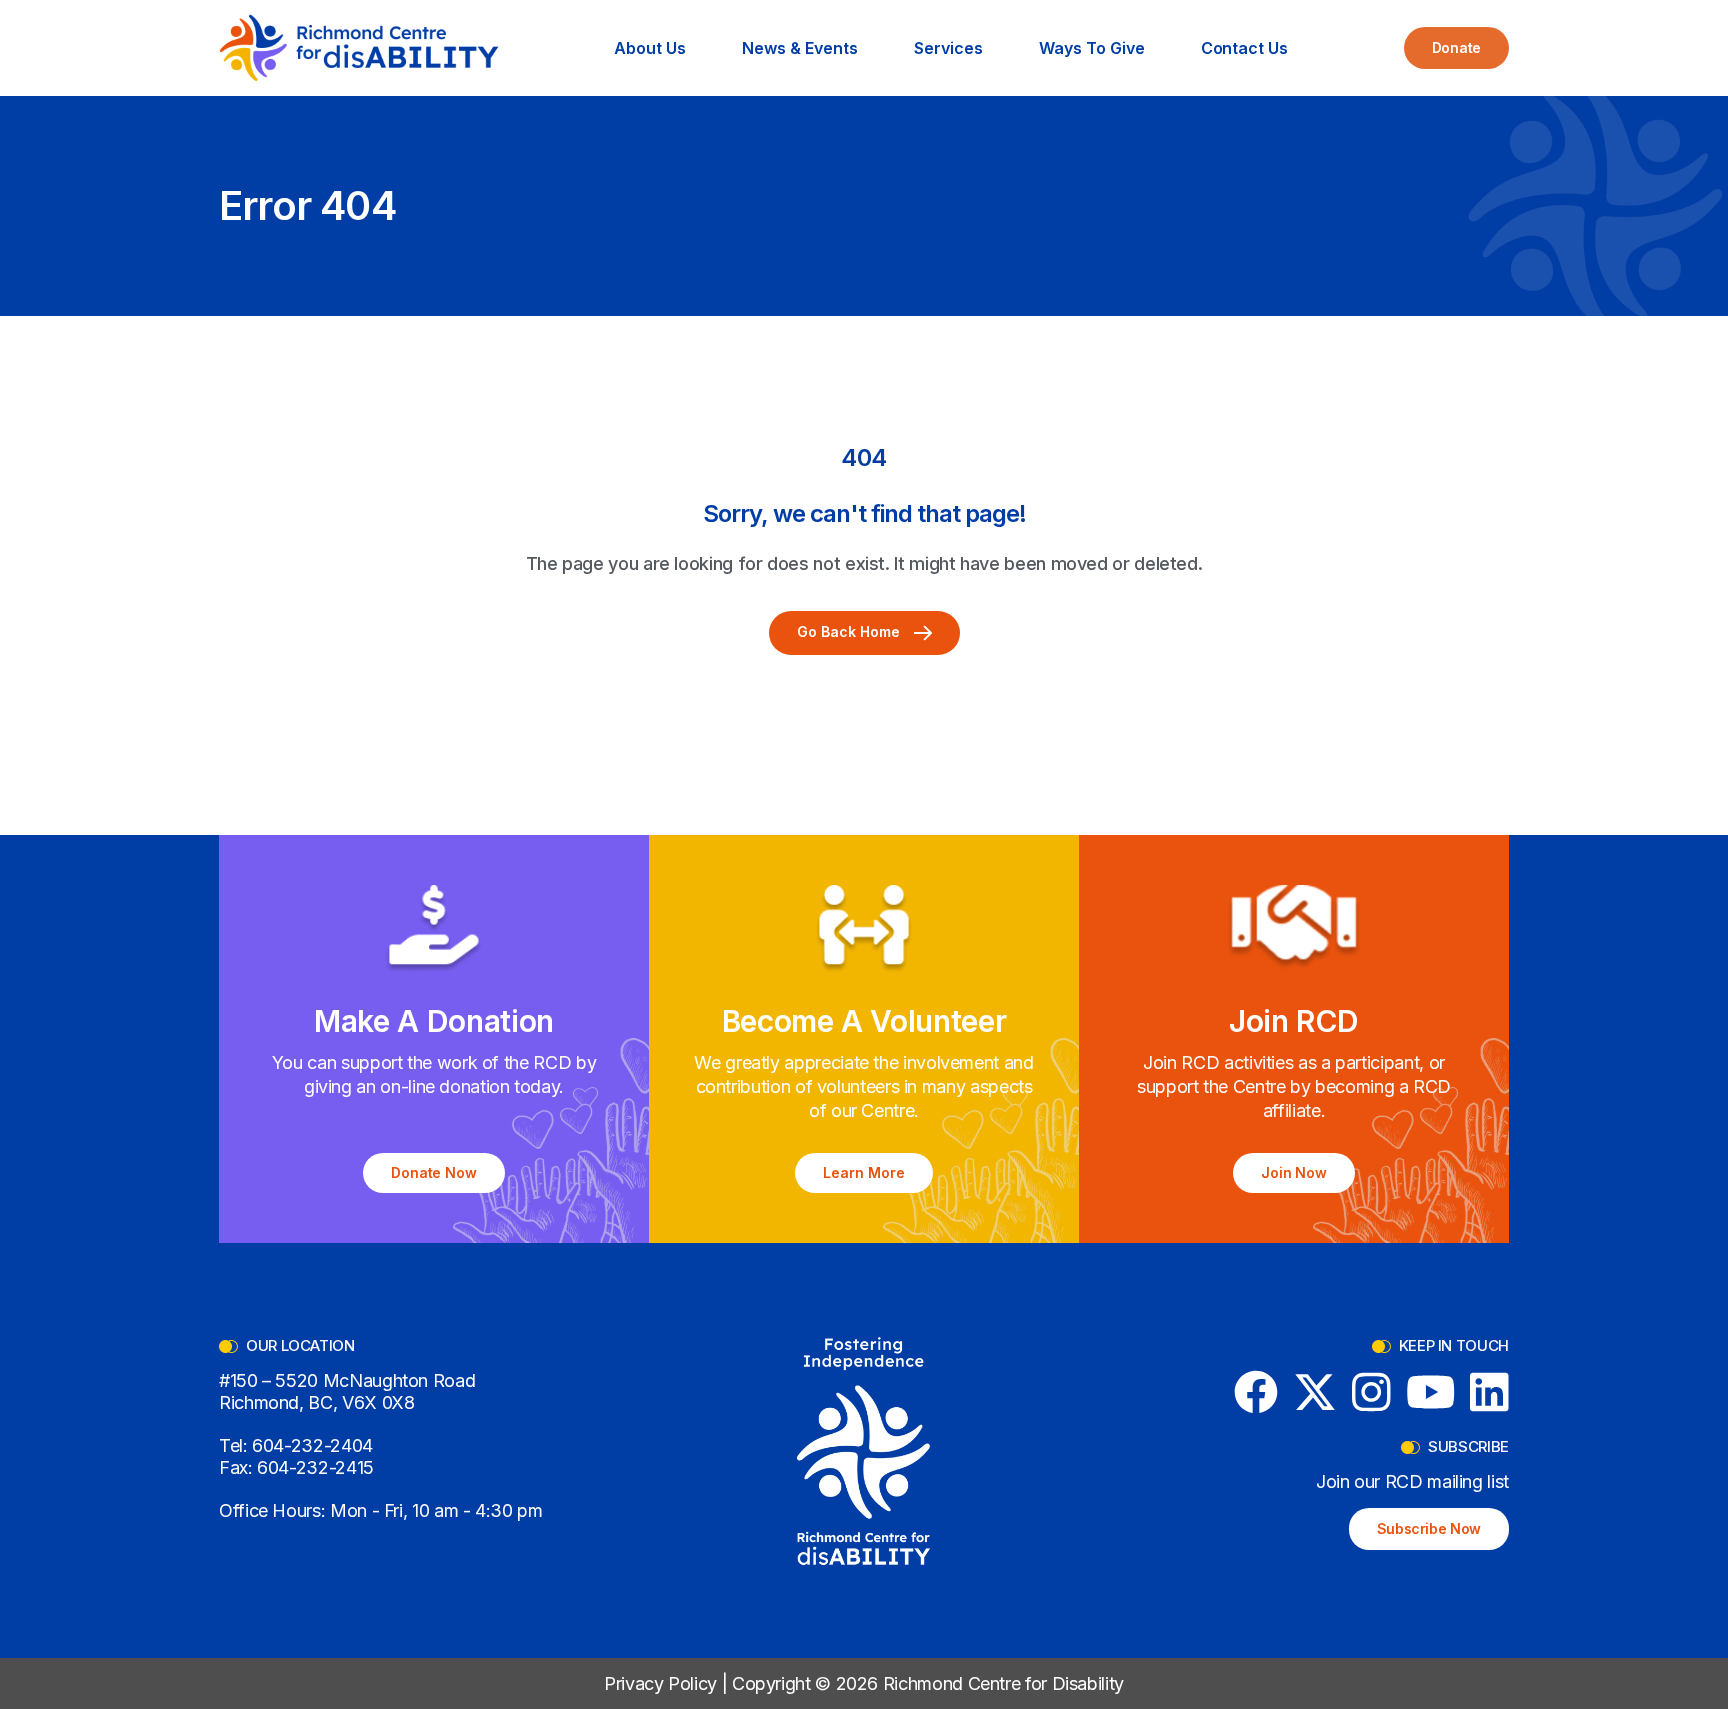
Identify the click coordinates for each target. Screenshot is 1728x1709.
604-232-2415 (315, 1467)
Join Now (1294, 1172)
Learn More (864, 1172)
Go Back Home (850, 631)
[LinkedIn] (1489, 1392)
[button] (650, 48)
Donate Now (434, 1172)
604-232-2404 (312, 1445)
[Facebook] (1256, 1392)
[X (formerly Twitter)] (1315, 1392)
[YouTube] (1431, 1392)
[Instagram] (1371, 1392)
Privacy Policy (660, 1683)
